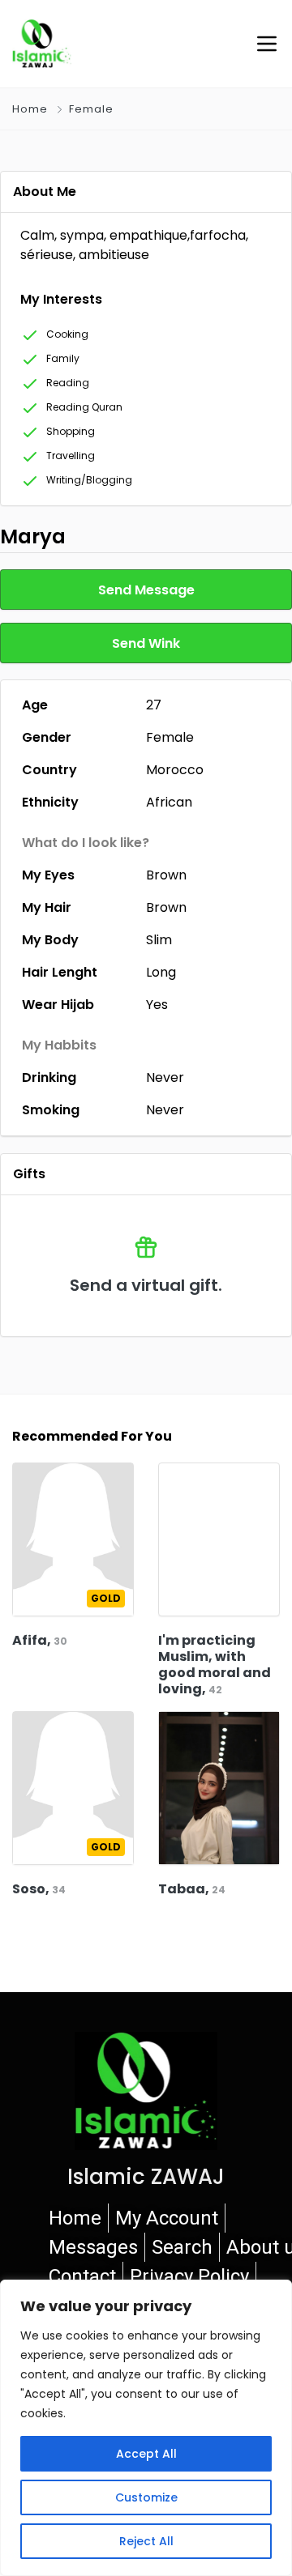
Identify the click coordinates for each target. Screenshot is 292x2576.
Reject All (146, 2541)
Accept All (146, 2454)
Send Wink (146, 643)
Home (30, 109)
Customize (146, 2497)
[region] (146, 2428)
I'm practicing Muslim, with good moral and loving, (215, 1665)
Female (91, 109)
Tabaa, (192, 1889)
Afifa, (40, 1640)
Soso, (39, 1889)
